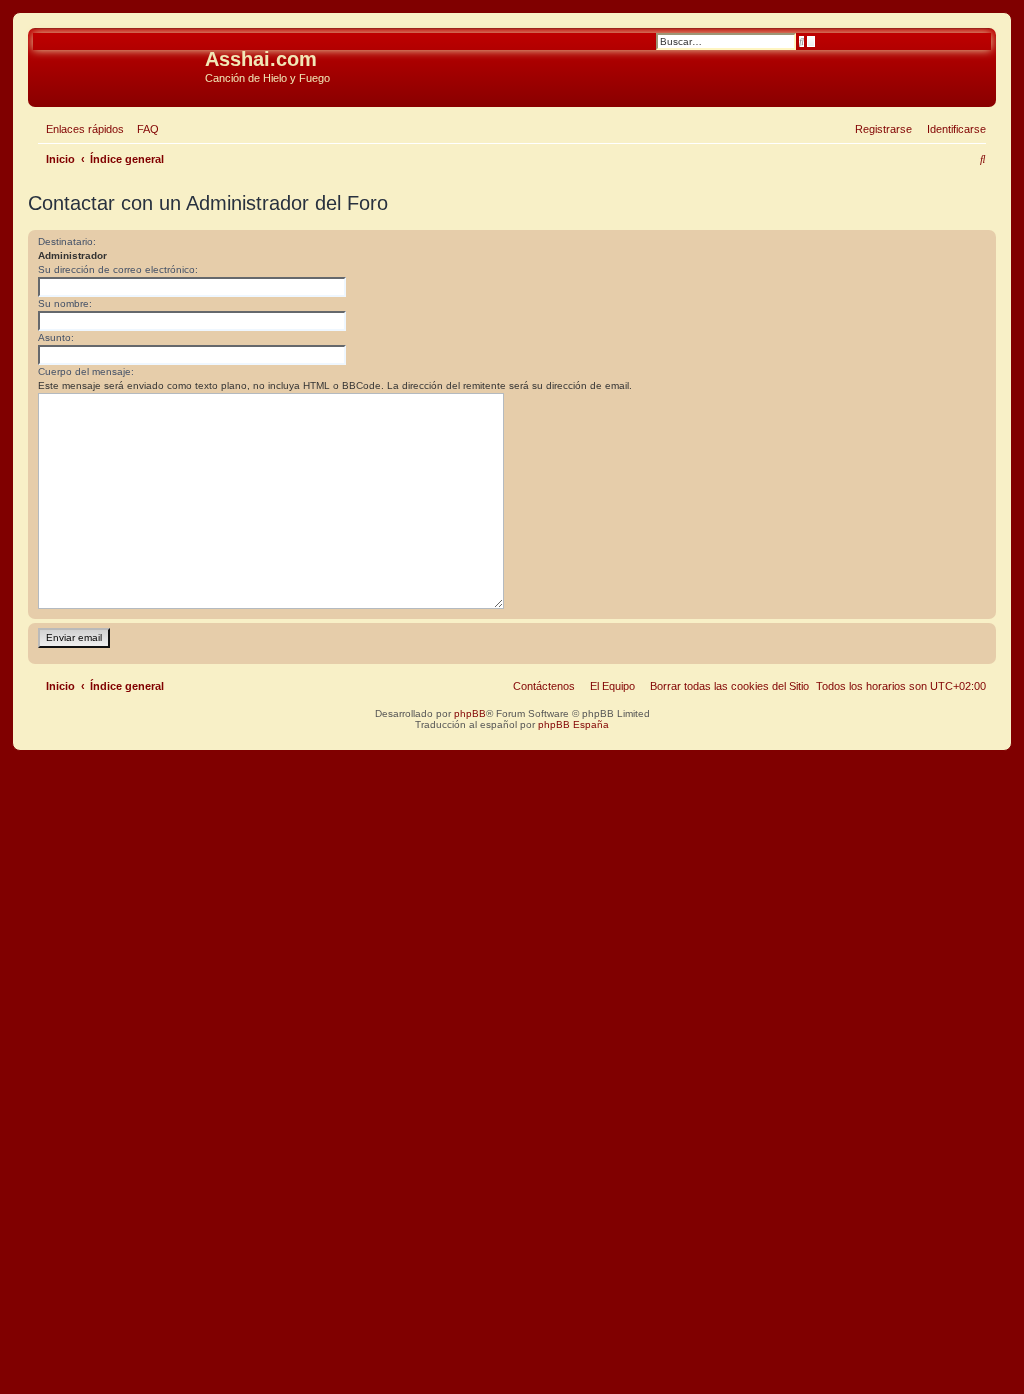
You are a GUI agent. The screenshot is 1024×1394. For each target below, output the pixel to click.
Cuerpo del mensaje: (86, 371)
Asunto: (56, 337)
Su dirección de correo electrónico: (118, 269)
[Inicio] (119, 65)
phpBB (470, 713)
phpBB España (573, 724)
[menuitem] (144, 129)
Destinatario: (67, 241)
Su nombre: (65, 303)
